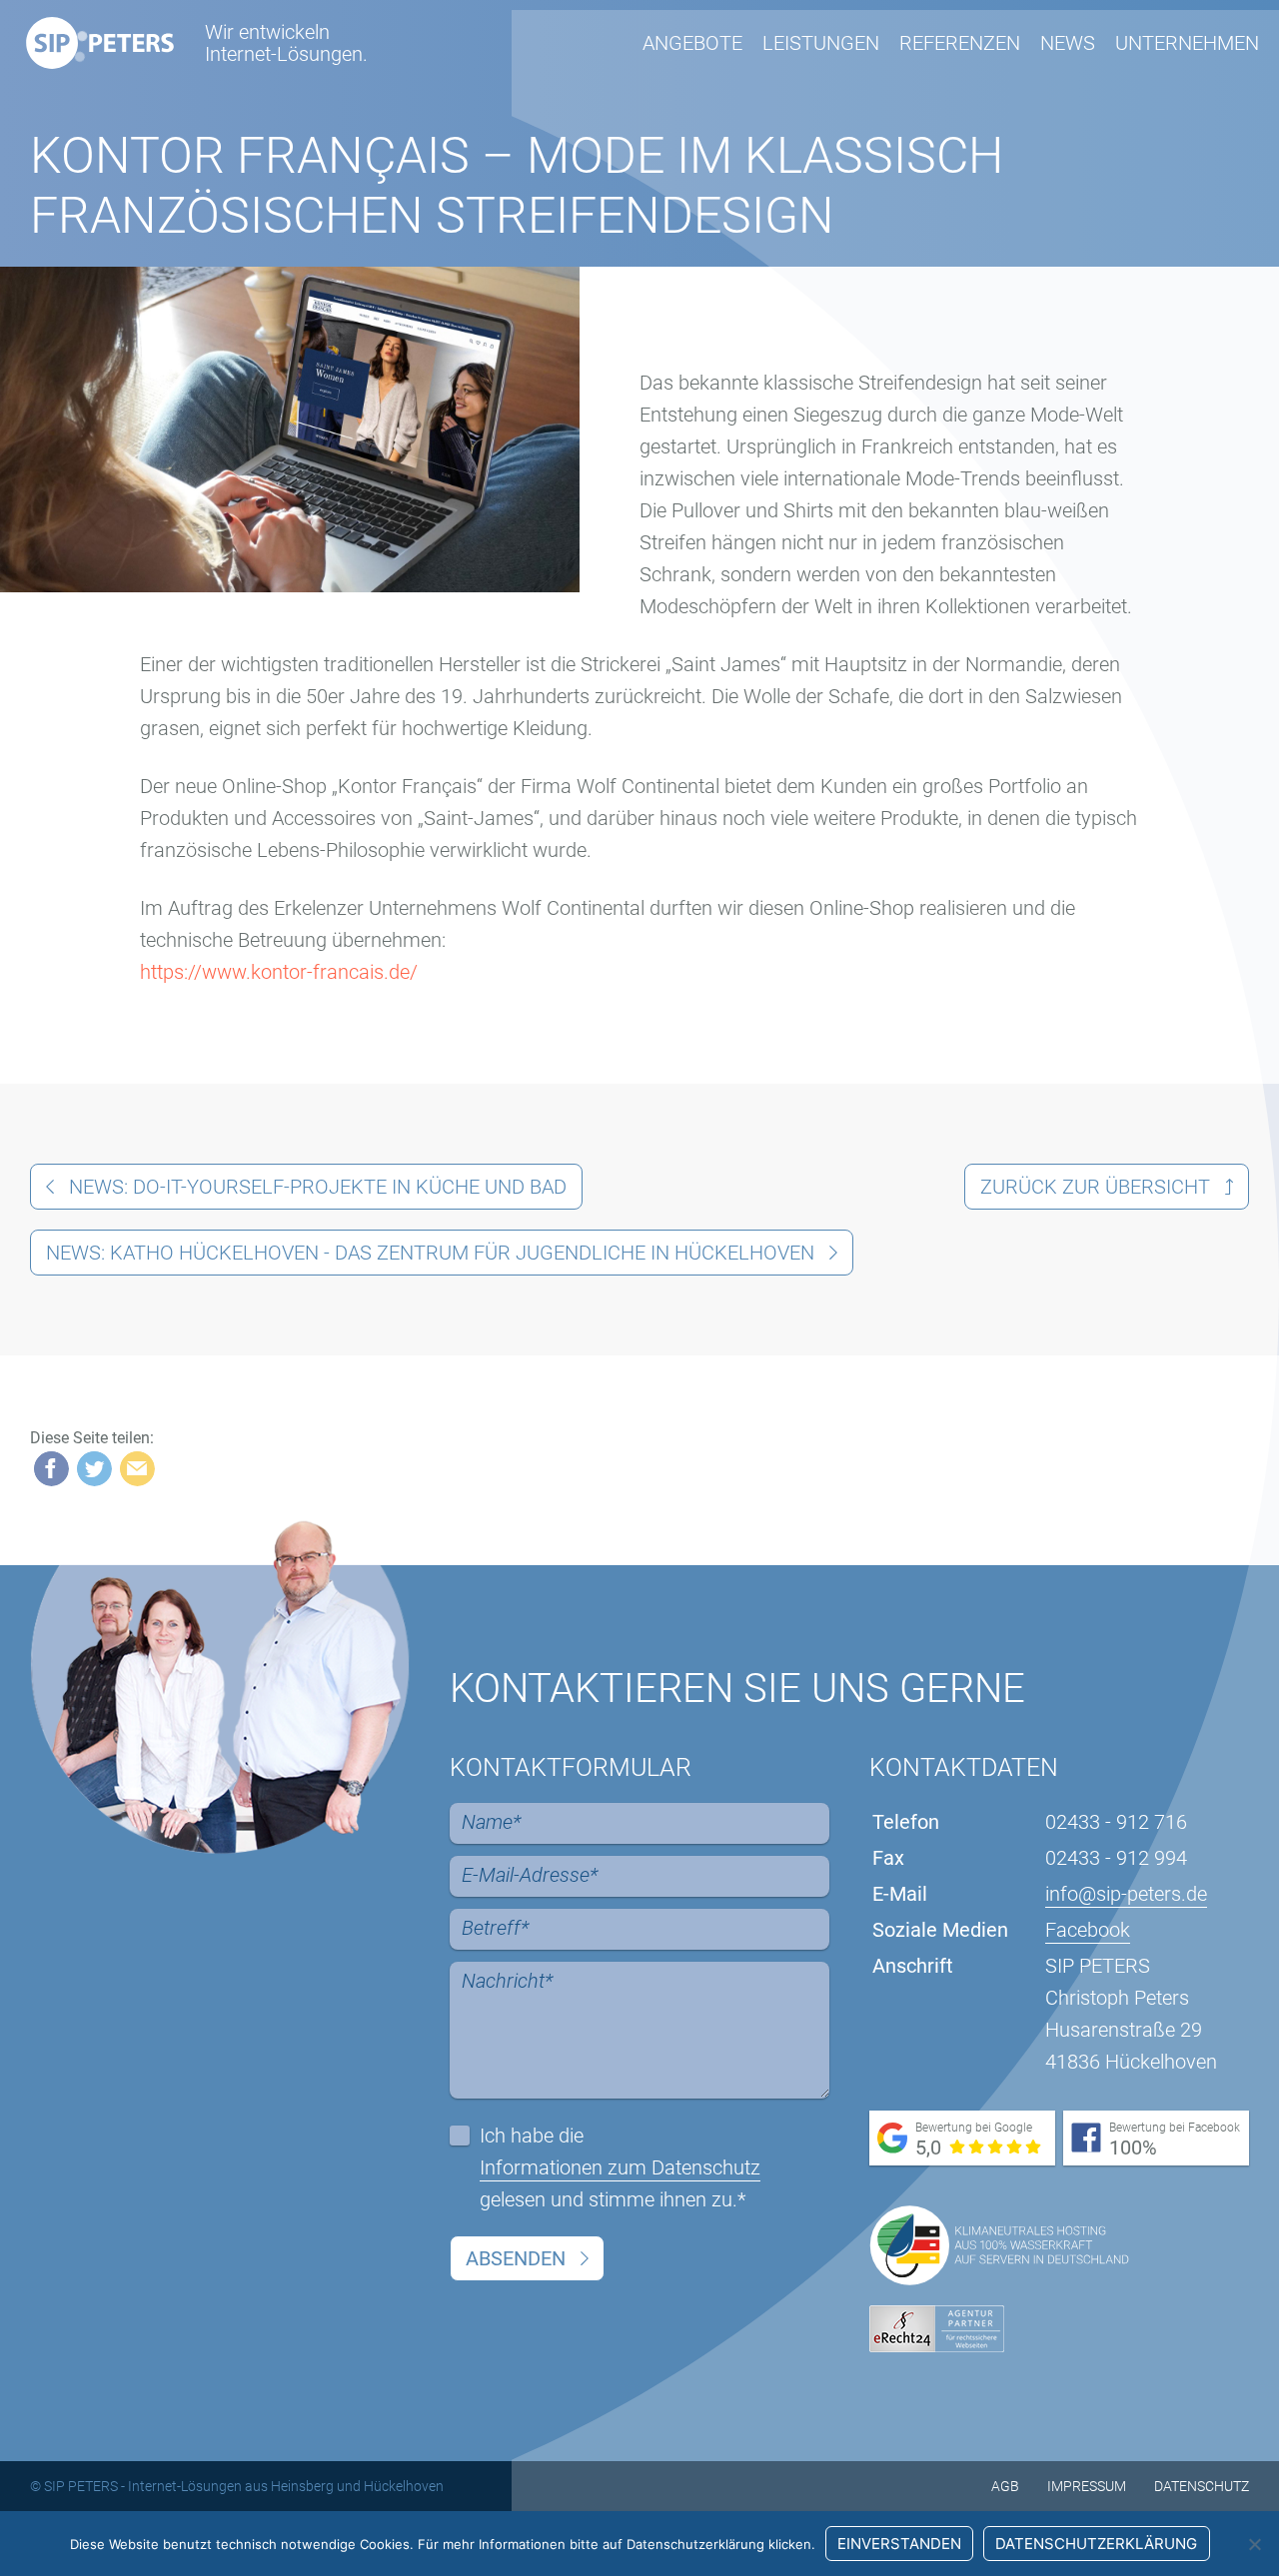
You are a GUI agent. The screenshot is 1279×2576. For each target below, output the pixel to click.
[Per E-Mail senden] (137, 1469)
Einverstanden (899, 2544)
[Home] (100, 43)
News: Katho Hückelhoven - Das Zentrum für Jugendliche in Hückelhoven (430, 1253)
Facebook (1088, 1930)
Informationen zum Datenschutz (620, 2167)
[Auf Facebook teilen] (51, 1469)
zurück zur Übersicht (1095, 1187)
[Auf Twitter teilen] (94, 1469)
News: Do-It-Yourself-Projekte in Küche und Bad (318, 1187)
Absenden (516, 2258)
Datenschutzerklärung (1096, 2544)
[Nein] (1254, 2544)
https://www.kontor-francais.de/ (279, 972)
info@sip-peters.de (1126, 1894)
